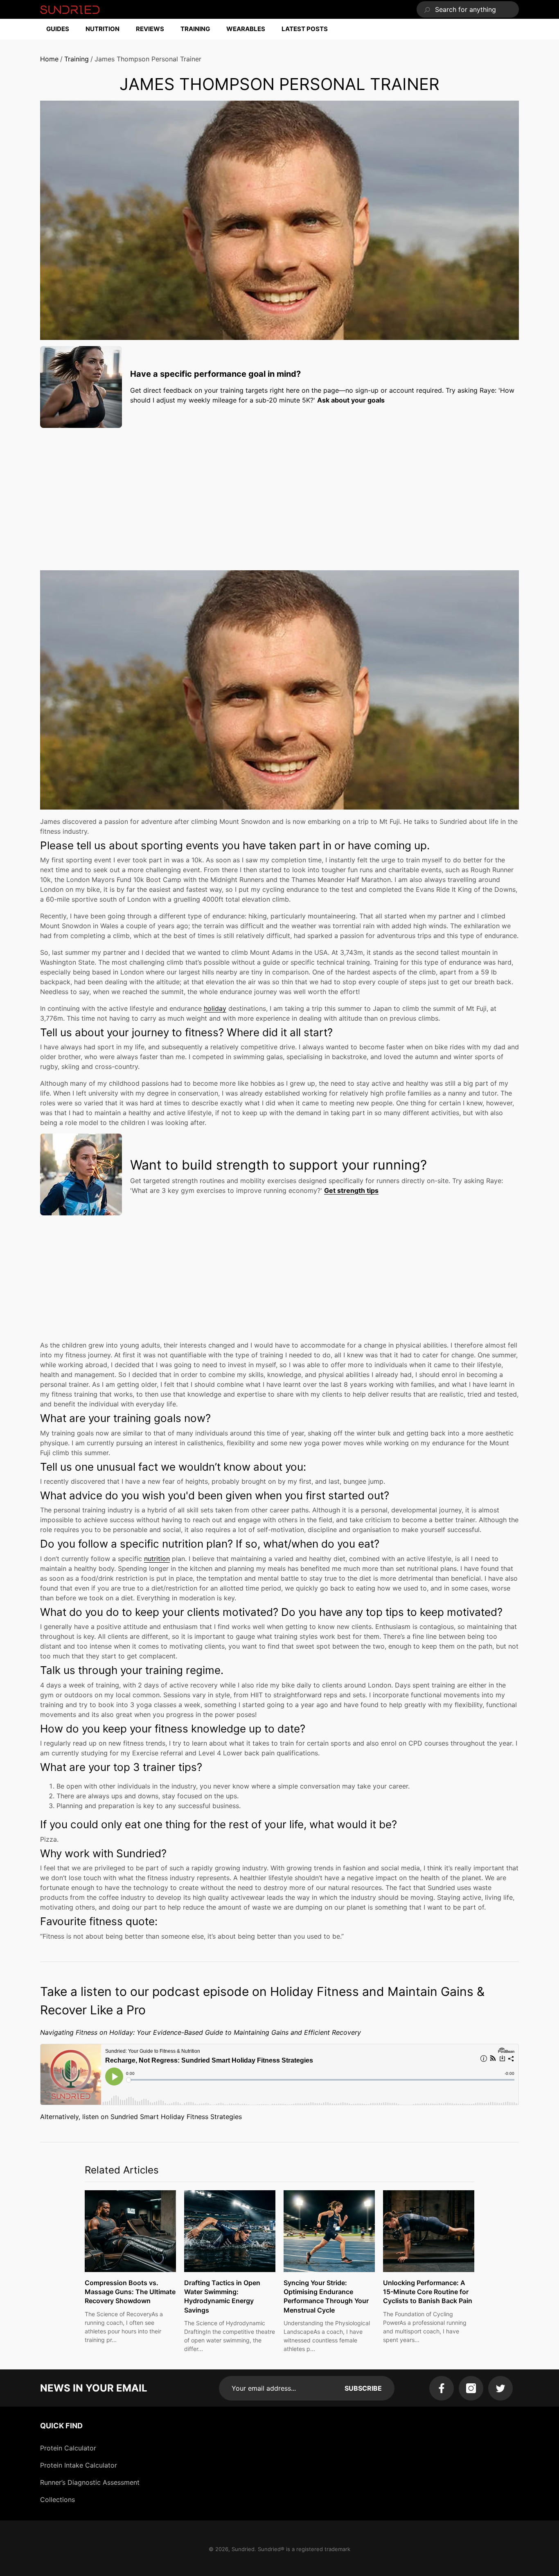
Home (49, 59)
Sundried (243, 2549)
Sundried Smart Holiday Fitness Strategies (176, 2117)
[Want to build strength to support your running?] (81, 1174)
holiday (215, 1008)
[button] (62, 29)
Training (77, 59)
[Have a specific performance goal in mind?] (81, 387)
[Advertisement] (279, 491)
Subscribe (363, 2388)
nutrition (157, 1559)
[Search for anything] (468, 9)
